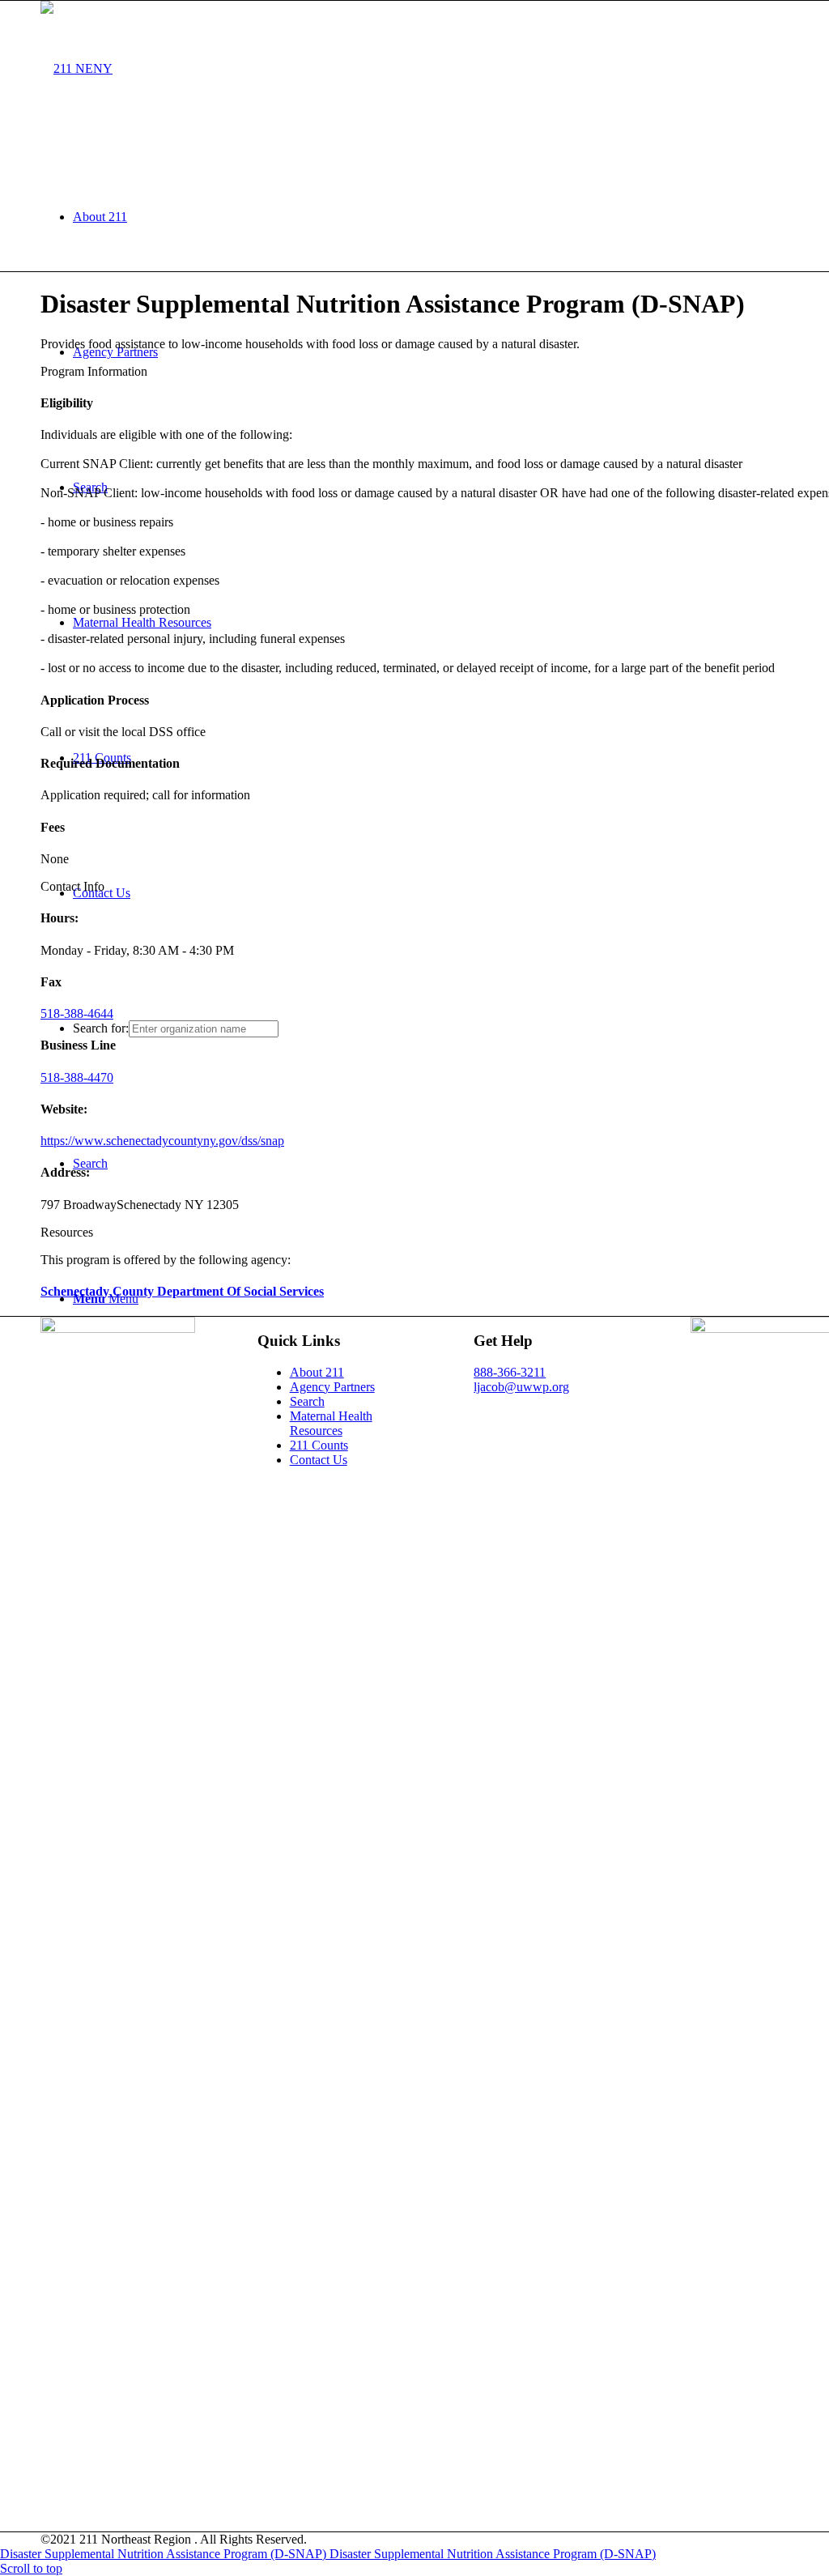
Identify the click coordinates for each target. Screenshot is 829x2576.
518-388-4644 (77, 1013)
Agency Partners (332, 1387)
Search (307, 1401)
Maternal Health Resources (331, 1423)
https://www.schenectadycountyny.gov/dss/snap (162, 1141)
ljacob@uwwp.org (521, 1387)
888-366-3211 (510, 1372)
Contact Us (319, 1460)
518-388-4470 (77, 1077)
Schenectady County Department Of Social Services (182, 1291)
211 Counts (319, 1445)
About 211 (317, 1372)
